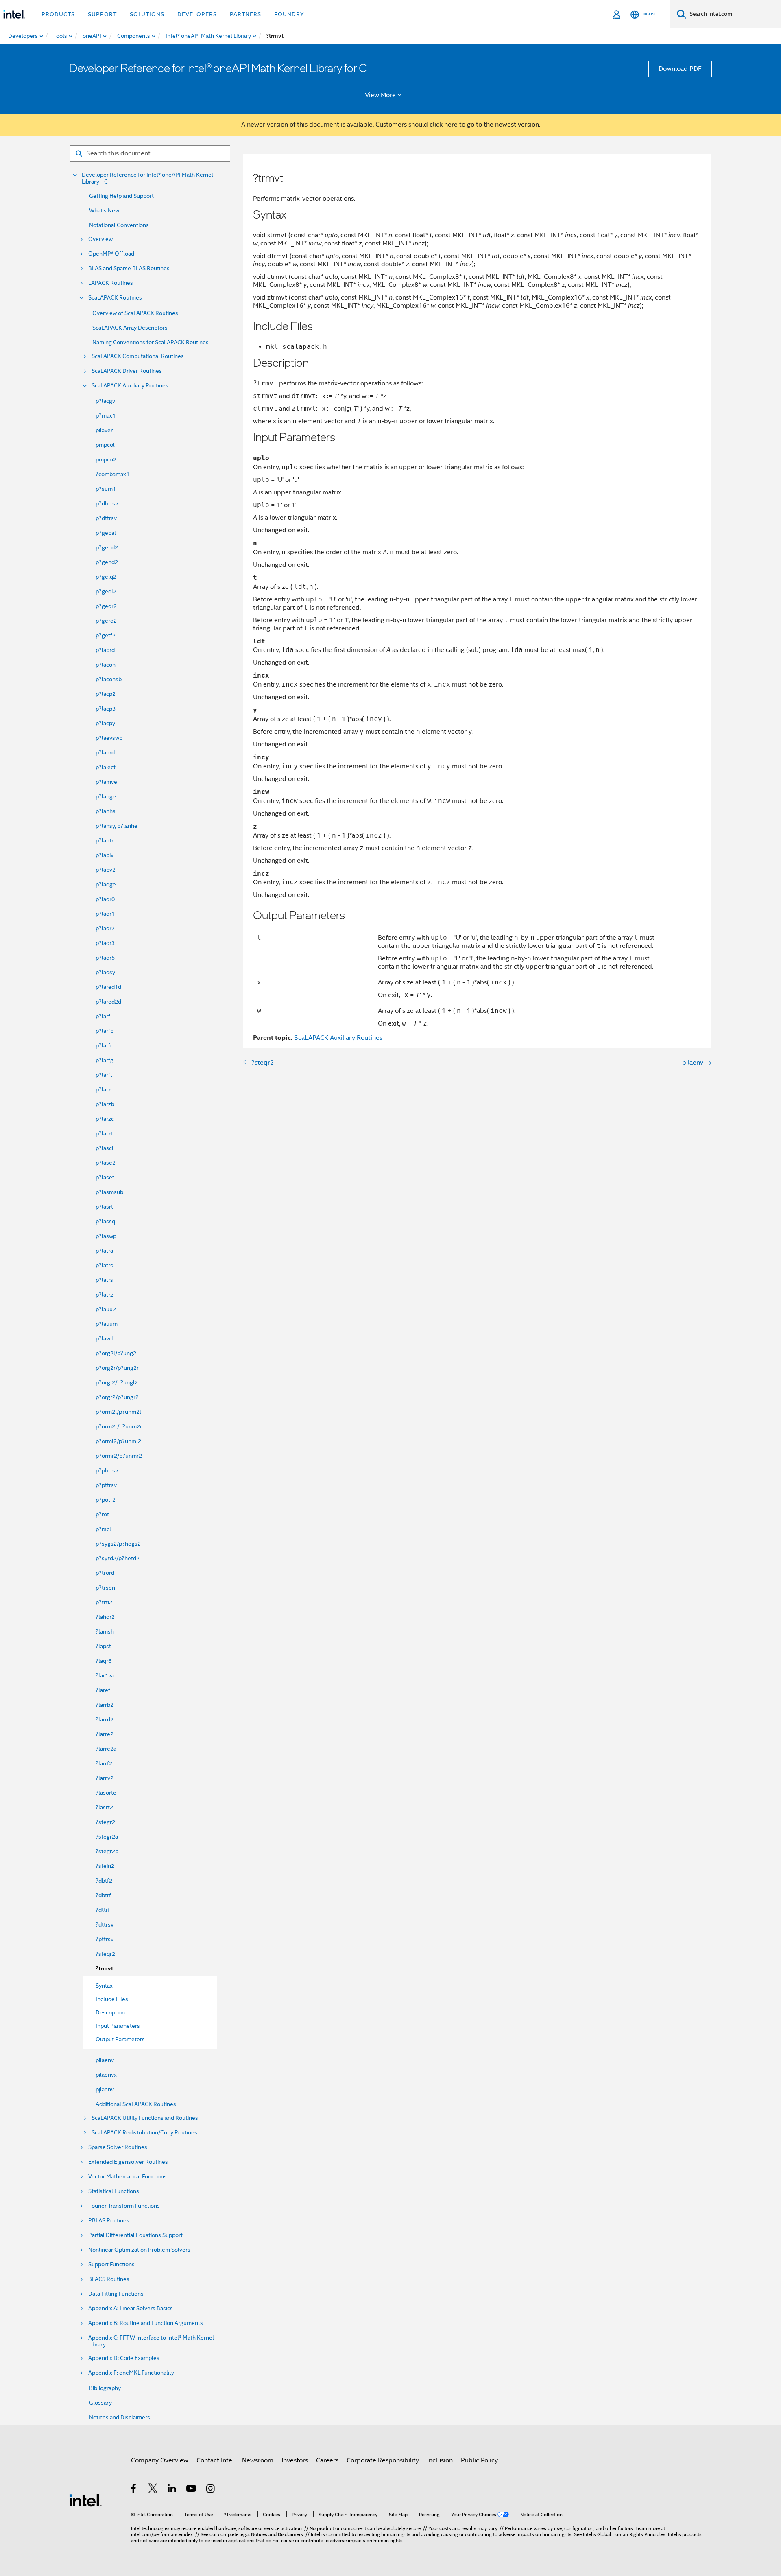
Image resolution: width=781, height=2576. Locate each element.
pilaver (104, 430)
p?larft (104, 1075)
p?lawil (104, 1338)
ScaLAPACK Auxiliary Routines (130, 386)
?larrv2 (105, 1778)
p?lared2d (108, 1002)
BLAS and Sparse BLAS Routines (129, 268)
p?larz (103, 1089)
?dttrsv (105, 1924)
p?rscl (103, 1529)
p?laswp (106, 1236)
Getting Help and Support (121, 196)
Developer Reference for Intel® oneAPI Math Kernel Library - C (147, 178)
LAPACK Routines (111, 283)
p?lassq (105, 1221)
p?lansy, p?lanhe (117, 826)
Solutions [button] (147, 14)
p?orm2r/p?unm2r (119, 1426)
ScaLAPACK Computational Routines (138, 356)
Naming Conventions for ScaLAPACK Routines (151, 342)
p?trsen (105, 1588)
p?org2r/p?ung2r (117, 1368)
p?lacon (106, 665)
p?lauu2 (106, 1309)
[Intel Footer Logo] (85, 2500)
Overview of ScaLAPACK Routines (135, 313)
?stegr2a (107, 1837)
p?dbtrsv (107, 503)
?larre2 (105, 1734)
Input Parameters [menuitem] (118, 2026)
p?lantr (105, 840)
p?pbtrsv (107, 1470)
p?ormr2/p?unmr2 (119, 1456)
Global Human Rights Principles (631, 2534)
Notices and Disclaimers (120, 2417)
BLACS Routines (109, 2279)
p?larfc (104, 1045)
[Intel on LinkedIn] (172, 2490)
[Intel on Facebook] (134, 2490)
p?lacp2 (106, 694)
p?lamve (106, 782)
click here (444, 125)
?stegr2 (105, 1822)
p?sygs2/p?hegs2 (118, 1544)
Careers (327, 2460)
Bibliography (105, 2388)
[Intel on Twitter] (153, 2490)
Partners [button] (245, 14)
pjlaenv (105, 2089)
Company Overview (160, 2460)
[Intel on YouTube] (192, 2490)
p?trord (105, 1573)
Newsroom (258, 2460)
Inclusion (440, 2460)
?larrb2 (105, 1705)
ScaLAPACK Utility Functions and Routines (145, 2118)
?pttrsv (105, 1939)
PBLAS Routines (109, 2221)
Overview (100, 239)
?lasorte (106, 1793)
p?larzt (104, 1133)
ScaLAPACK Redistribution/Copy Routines (144, 2133)
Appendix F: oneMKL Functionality (131, 2373)
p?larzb (105, 1104)
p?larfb (105, 1031)
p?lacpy (105, 723)
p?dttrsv (106, 518)
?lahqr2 (105, 1617)
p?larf (103, 1016)
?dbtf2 (104, 1881)
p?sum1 (106, 489)
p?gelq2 (106, 577)
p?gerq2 (106, 621)
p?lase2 (106, 1163)
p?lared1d (108, 987)
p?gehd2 (107, 562)
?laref (103, 1690)
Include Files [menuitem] (112, 1999)
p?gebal (106, 533)
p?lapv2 (106, 870)
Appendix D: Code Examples (124, 2358)
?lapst (103, 1646)
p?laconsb (109, 679)
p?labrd (105, 650)
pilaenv (105, 2060)
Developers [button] (197, 14)
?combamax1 (112, 474)
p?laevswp (109, 738)
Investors (295, 2460)
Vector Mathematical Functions (128, 2177)
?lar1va (105, 1675)
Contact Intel (215, 2460)
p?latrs (104, 1280)
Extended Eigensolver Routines (128, 2162)
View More (380, 95)
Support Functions (111, 2264)
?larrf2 (104, 1763)
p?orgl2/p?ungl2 (117, 1382)
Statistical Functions (114, 2191)
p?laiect (106, 767)
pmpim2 (106, 459)
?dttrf (103, 1910)
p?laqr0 (105, 899)
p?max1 (106, 415)
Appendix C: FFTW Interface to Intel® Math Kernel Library (151, 2341)
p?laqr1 (105, 914)
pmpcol (105, 445)
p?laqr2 (105, 928)
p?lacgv (105, 401)
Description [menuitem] (110, 2012)
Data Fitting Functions (116, 2294)
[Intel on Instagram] (211, 2490)
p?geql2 (106, 591)
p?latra (104, 1251)
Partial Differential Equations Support (135, 2235)
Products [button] (58, 14)
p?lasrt (104, 1207)
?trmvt (104, 1969)
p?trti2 (104, 1602)
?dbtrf (103, 1895)
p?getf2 (106, 635)
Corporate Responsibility (383, 2460)
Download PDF (680, 69)
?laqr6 (104, 1661)
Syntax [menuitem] (104, 1986)
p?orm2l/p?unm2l (118, 1412)
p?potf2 (106, 1500)
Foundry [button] (289, 14)
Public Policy (479, 2460)
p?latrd (105, 1265)
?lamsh (105, 1631)
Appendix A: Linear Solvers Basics (131, 2308)
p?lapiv (105, 855)
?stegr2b (107, 1851)
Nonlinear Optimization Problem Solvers (139, 2250)
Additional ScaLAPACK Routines (136, 2104)
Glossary (100, 2403)
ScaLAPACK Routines (115, 298)
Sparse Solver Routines (118, 2147)
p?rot (102, 1514)
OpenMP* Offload (111, 254)
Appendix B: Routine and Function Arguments (146, 2323)
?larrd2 (105, 1719)
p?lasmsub (109, 1192)
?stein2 (105, 1866)
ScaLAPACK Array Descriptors (130, 328)
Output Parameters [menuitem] (120, 2039)
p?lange (106, 796)
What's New (104, 210)
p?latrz (104, 1295)
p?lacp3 (106, 709)
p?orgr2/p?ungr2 (117, 1397)
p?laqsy (105, 972)
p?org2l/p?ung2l (117, 1353)
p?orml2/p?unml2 (118, 1441)
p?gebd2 (107, 547)
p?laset (105, 1177)
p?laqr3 (105, 943)
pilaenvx (106, 2075)
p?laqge (106, 884)
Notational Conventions (119, 225)
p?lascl (105, 1148)
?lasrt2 (104, 1807)
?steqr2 (105, 1954)
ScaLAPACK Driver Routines (127, 371)
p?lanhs (106, 811)
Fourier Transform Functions (124, 2206)
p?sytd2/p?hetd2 (118, 1558)
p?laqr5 (105, 958)
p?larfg (105, 1060)
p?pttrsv (106, 1485)
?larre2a (106, 1749)
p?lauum (107, 1324)
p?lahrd (105, 752)
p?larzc (105, 1119)
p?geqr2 (106, 606)
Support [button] (102, 14)
